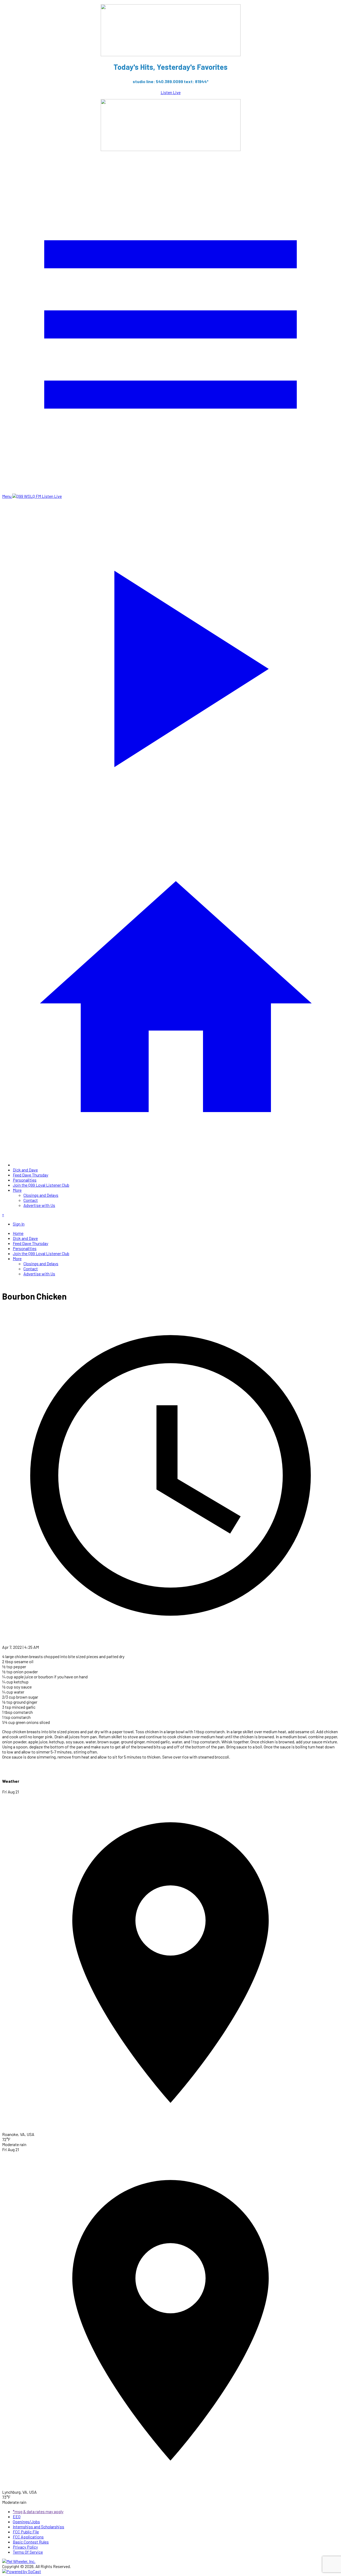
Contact (31, 1200)
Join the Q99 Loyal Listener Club (41, 1185)
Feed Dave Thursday (31, 1175)
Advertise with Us (39, 1205)
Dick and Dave (25, 1170)
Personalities (25, 1180)
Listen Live (171, 92)
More (17, 1190)
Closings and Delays (41, 1195)
